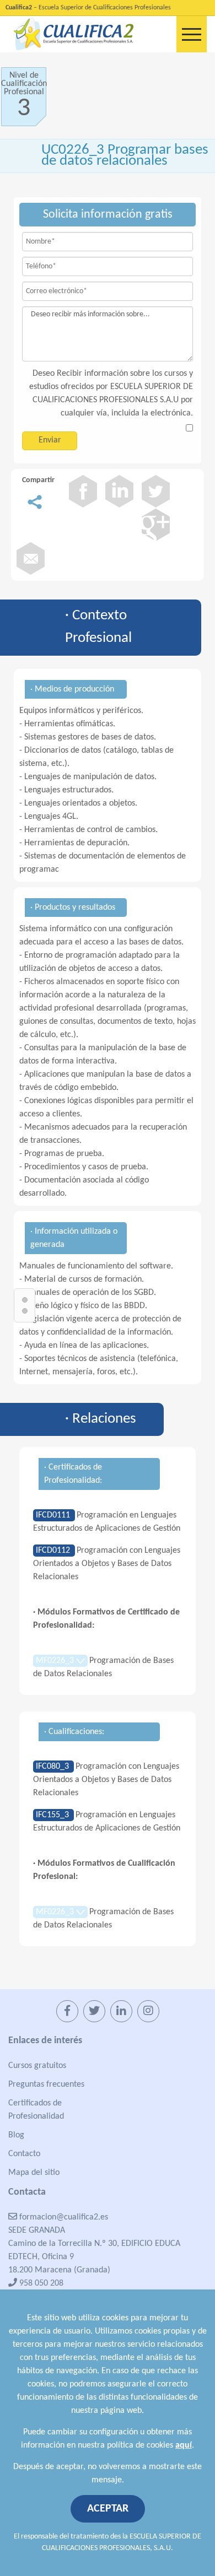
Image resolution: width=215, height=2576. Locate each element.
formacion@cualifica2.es (63, 2217)
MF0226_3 (56, 1661)
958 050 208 (40, 2283)
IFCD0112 (54, 1551)
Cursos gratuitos (37, 2066)
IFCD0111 (54, 1515)
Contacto (24, 2154)
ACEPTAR (108, 2509)
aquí (184, 2445)
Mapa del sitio (34, 2173)
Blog (16, 2135)
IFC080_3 (53, 1767)
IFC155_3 (53, 1815)
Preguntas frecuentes (46, 2084)
